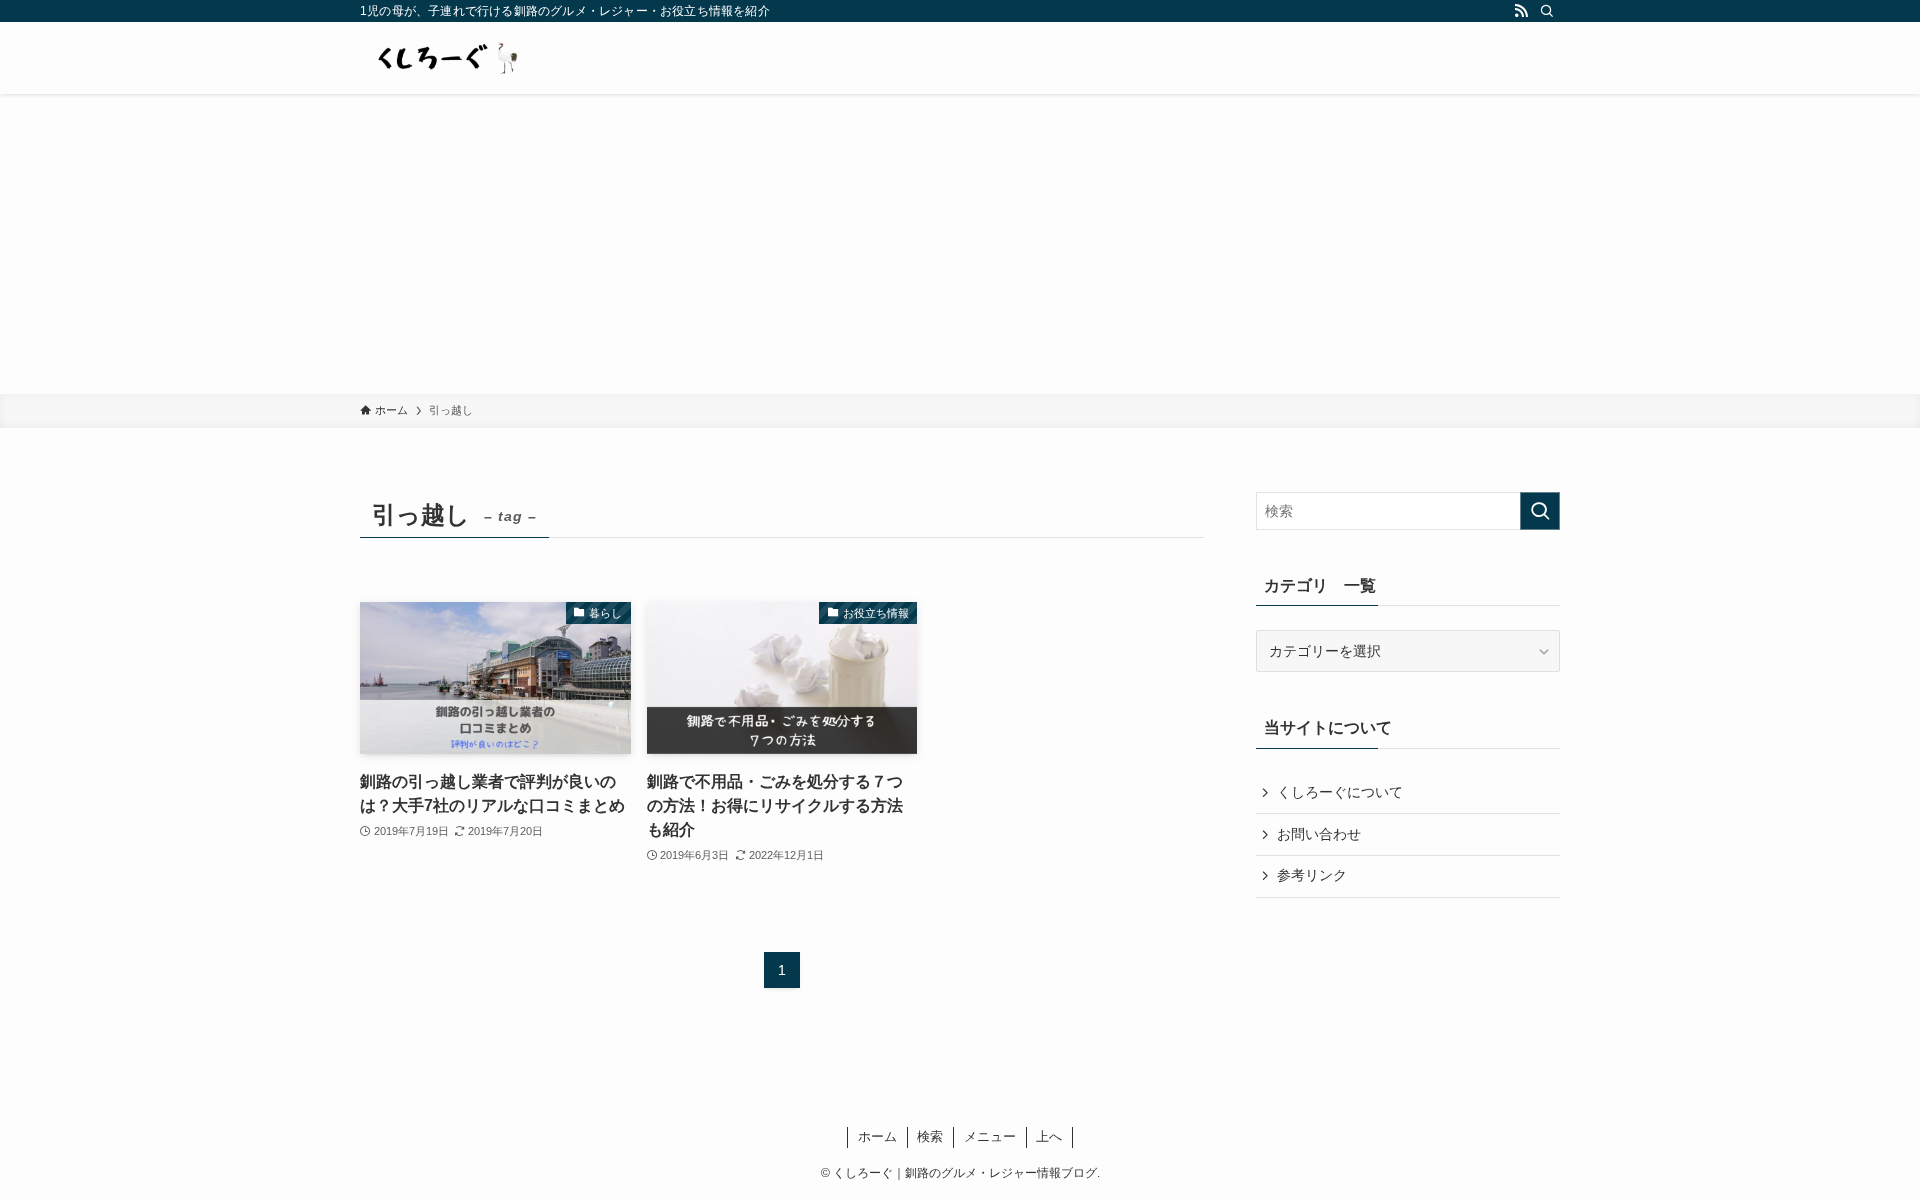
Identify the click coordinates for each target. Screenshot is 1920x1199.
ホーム (877, 1136)
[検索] (1547, 11)
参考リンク (1312, 875)
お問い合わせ (1319, 834)
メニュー (990, 1136)
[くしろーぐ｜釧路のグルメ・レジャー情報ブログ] (445, 58)
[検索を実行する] (1540, 511)
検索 (930, 1136)
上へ (1049, 1136)
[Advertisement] (960, 244)
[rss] (1521, 11)
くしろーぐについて (1340, 792)
